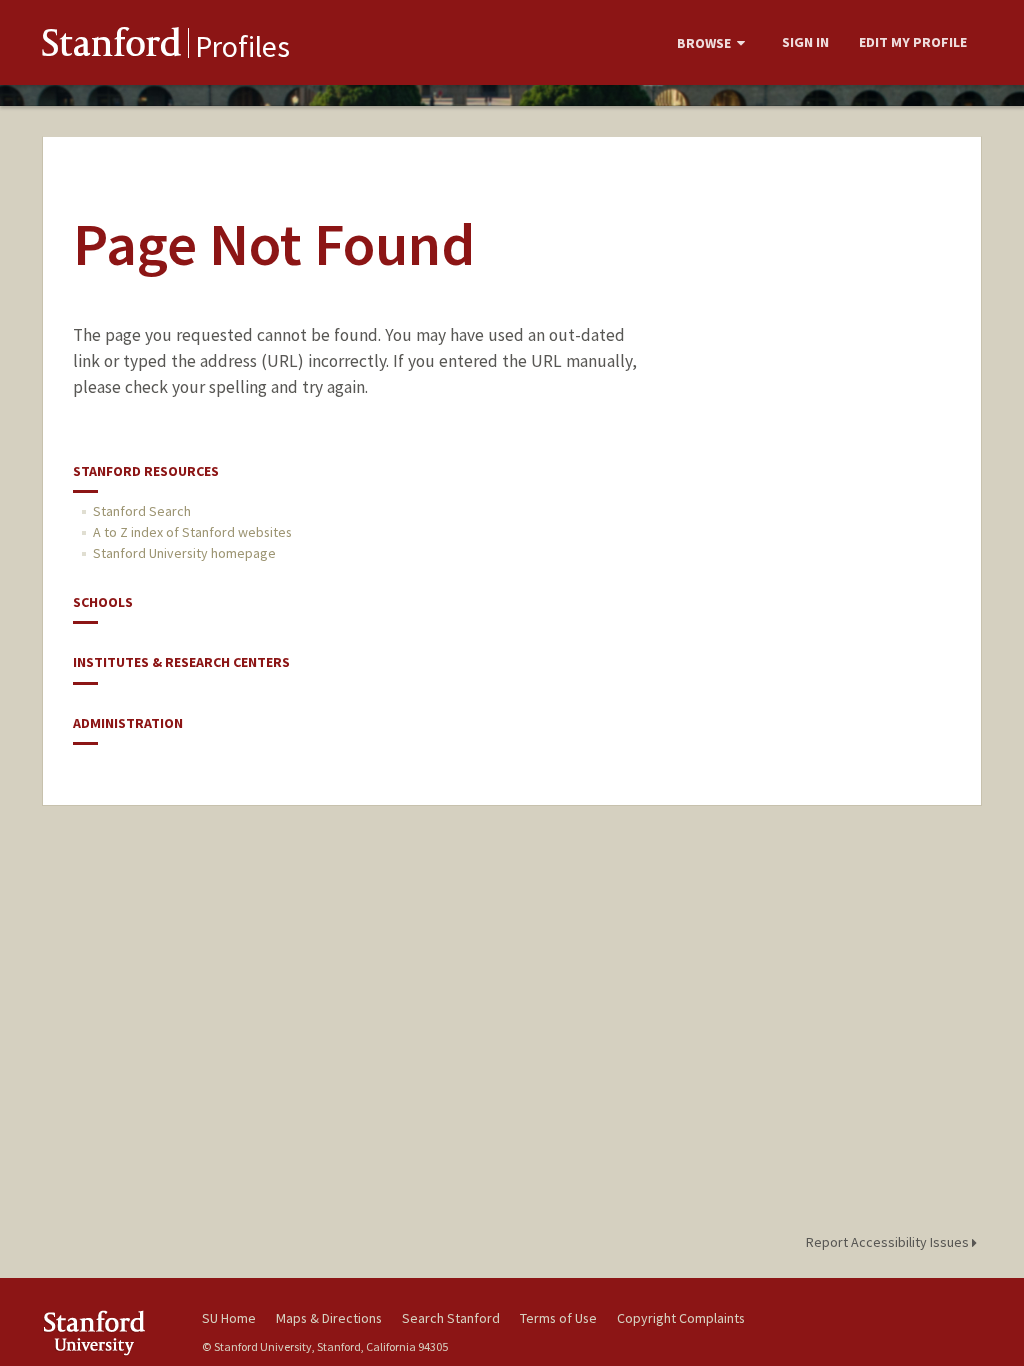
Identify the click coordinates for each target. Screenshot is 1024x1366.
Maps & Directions (329, 1318)
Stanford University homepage (184, 553)
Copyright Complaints (681, 1318)
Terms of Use (558, 1318)
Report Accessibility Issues (889, 1242)
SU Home (229, 1318)
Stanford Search (142, 511)
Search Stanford (451, 1318)
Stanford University (112, 1332)
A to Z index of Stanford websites (192, 532)
